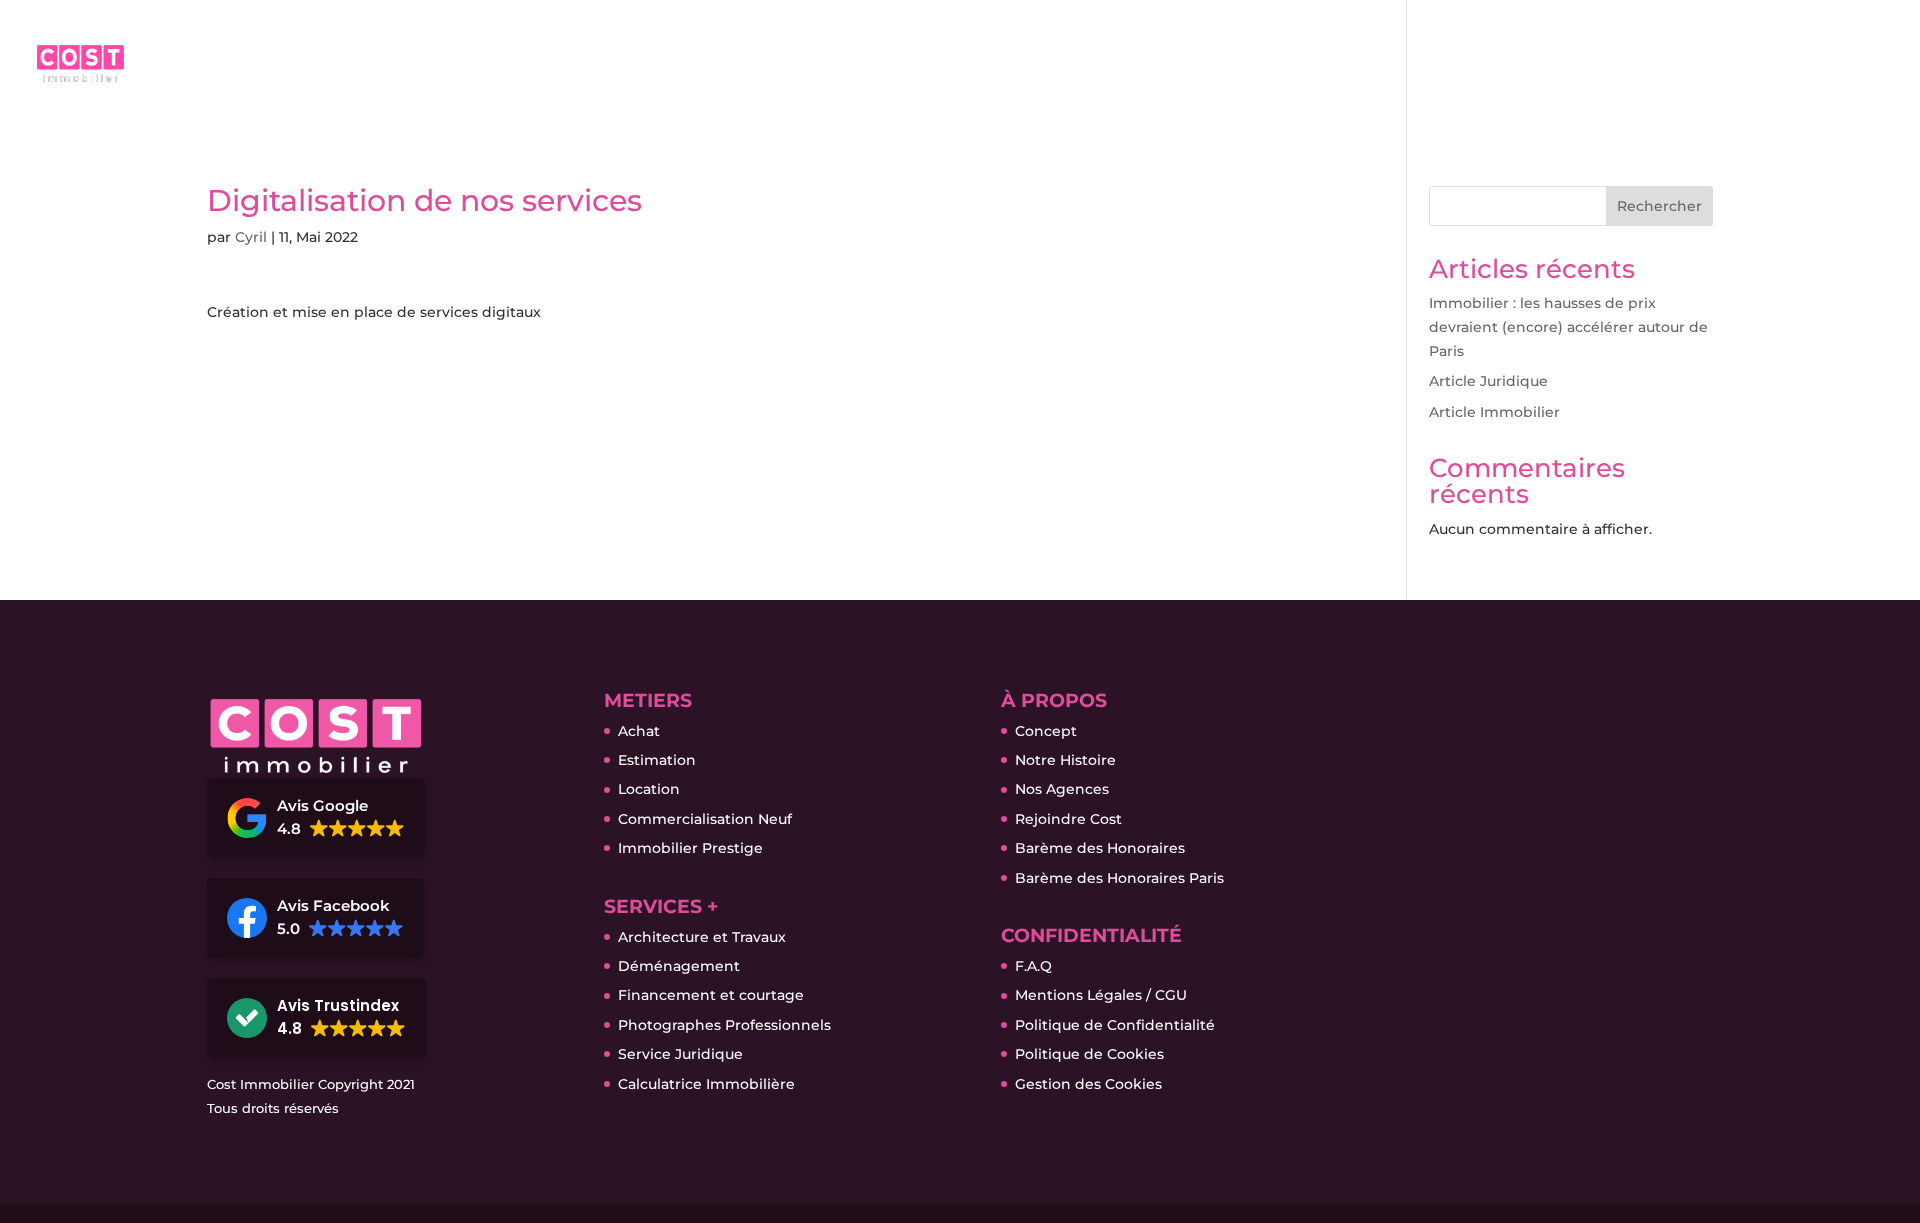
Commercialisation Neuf (705, 819)
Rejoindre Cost (1068, 819)
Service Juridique (680, 1054)
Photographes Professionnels (724, 1025)
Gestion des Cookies (1088, 1084)
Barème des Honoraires (1100, 848)
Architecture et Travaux (702, 937)
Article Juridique (1488, 381)
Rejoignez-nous (1810, 70)
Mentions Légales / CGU (1101, 995)
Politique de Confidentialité (1115, 1025)
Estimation (657, 760)
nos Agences (1639, 70)
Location (649, 789)
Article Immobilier (1494, 412)
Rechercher (1659, 206)
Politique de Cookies (1089, 1054)
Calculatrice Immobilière (706, 1084)
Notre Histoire (1065, 760)
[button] (316, 818)
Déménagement (679, 966)
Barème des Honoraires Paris (1119, 878)
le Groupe (1490, 70)
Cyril (251, 237)
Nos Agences (1062, 789)
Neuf (1370, 70)
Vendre (1148, 70)
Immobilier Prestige (690, 848)
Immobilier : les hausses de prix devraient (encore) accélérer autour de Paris (1568, 327)
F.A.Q (1033, 966)
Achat (639, 731)
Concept (1046, 731)
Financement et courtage (711, 995)
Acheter (1024, 70)
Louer (1263, 70)
